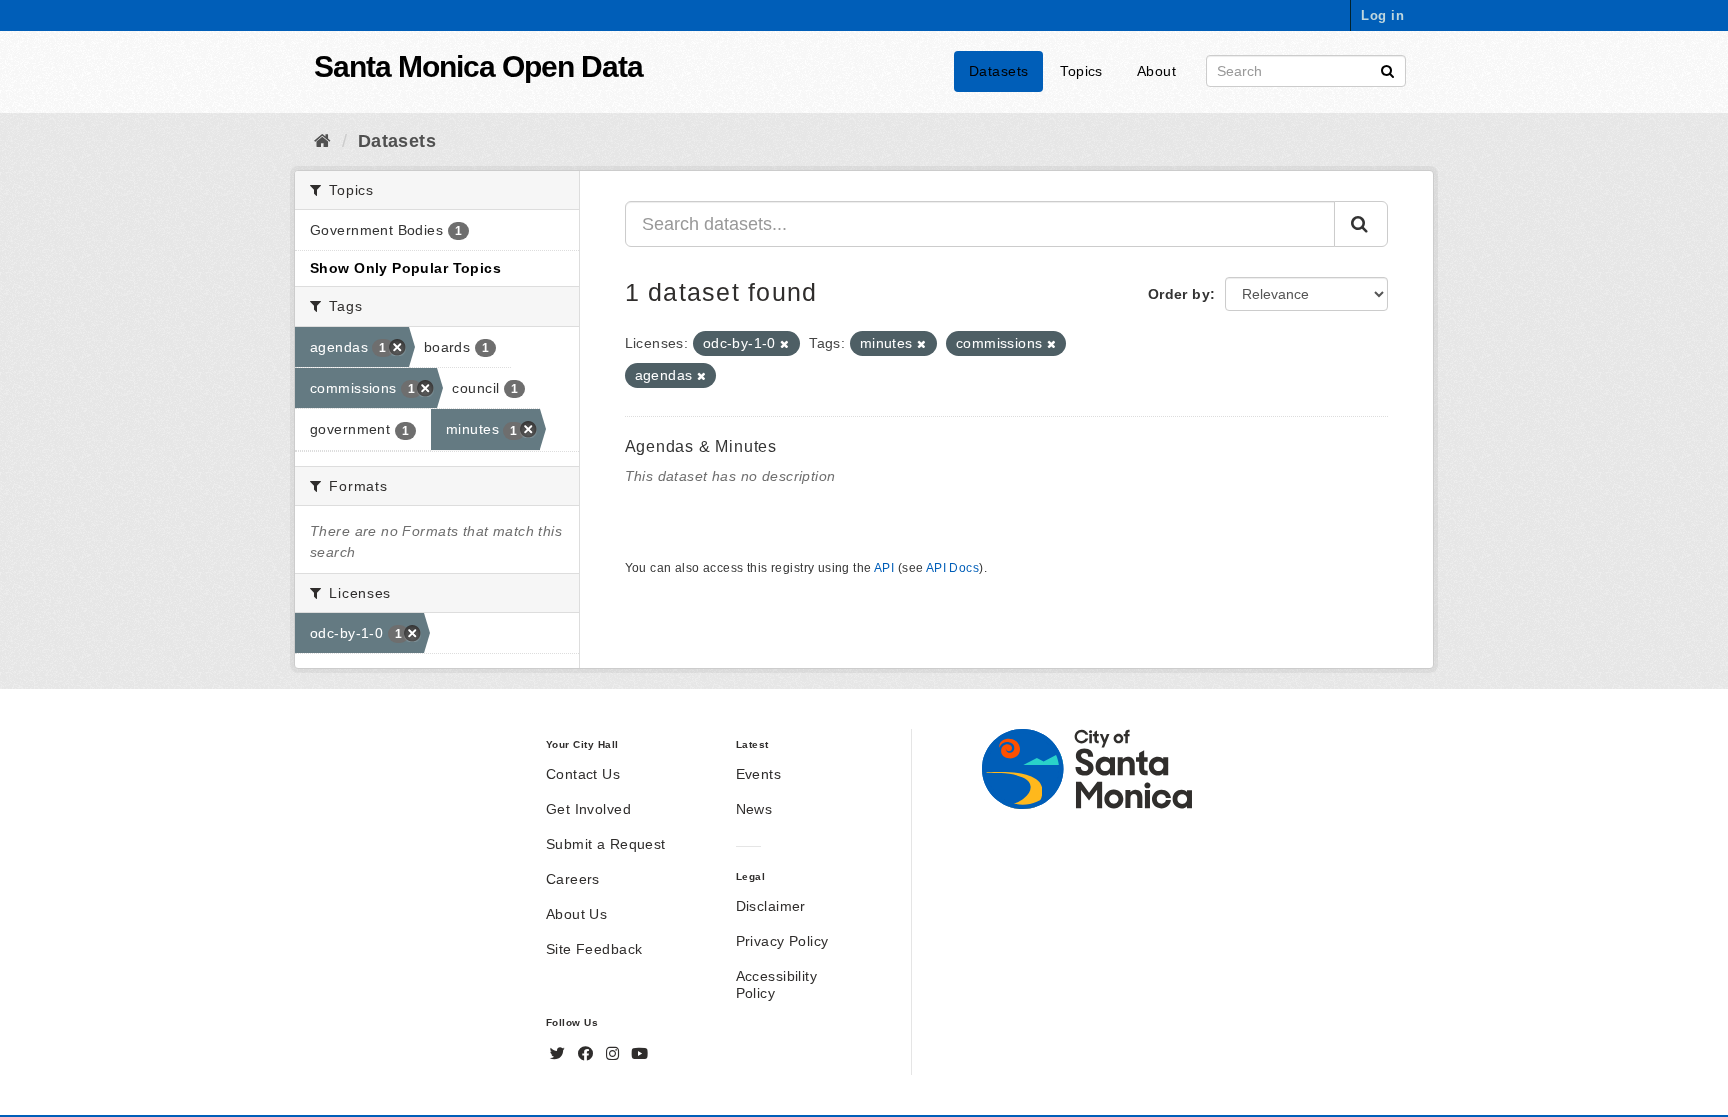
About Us (576, 914)
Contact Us (583, 774)
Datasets (998, 71)
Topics (1081, 71)
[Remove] (784, 344)
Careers (573, 879)
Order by (1179, 294)
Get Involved (588, 809)
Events (759, 774)
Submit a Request (606, 844)
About (1156, 71)
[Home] (322, 141)
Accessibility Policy (776, 984)
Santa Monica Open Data (478, 66)
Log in (1382, 15)
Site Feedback (594, 949)
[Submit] (1387, 69)
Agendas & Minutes (701, 446)
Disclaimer (771, 906)
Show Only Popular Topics (405, 268)
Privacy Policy (782, 941)
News (754, 809)
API (884, 568)
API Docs (952, 568)
